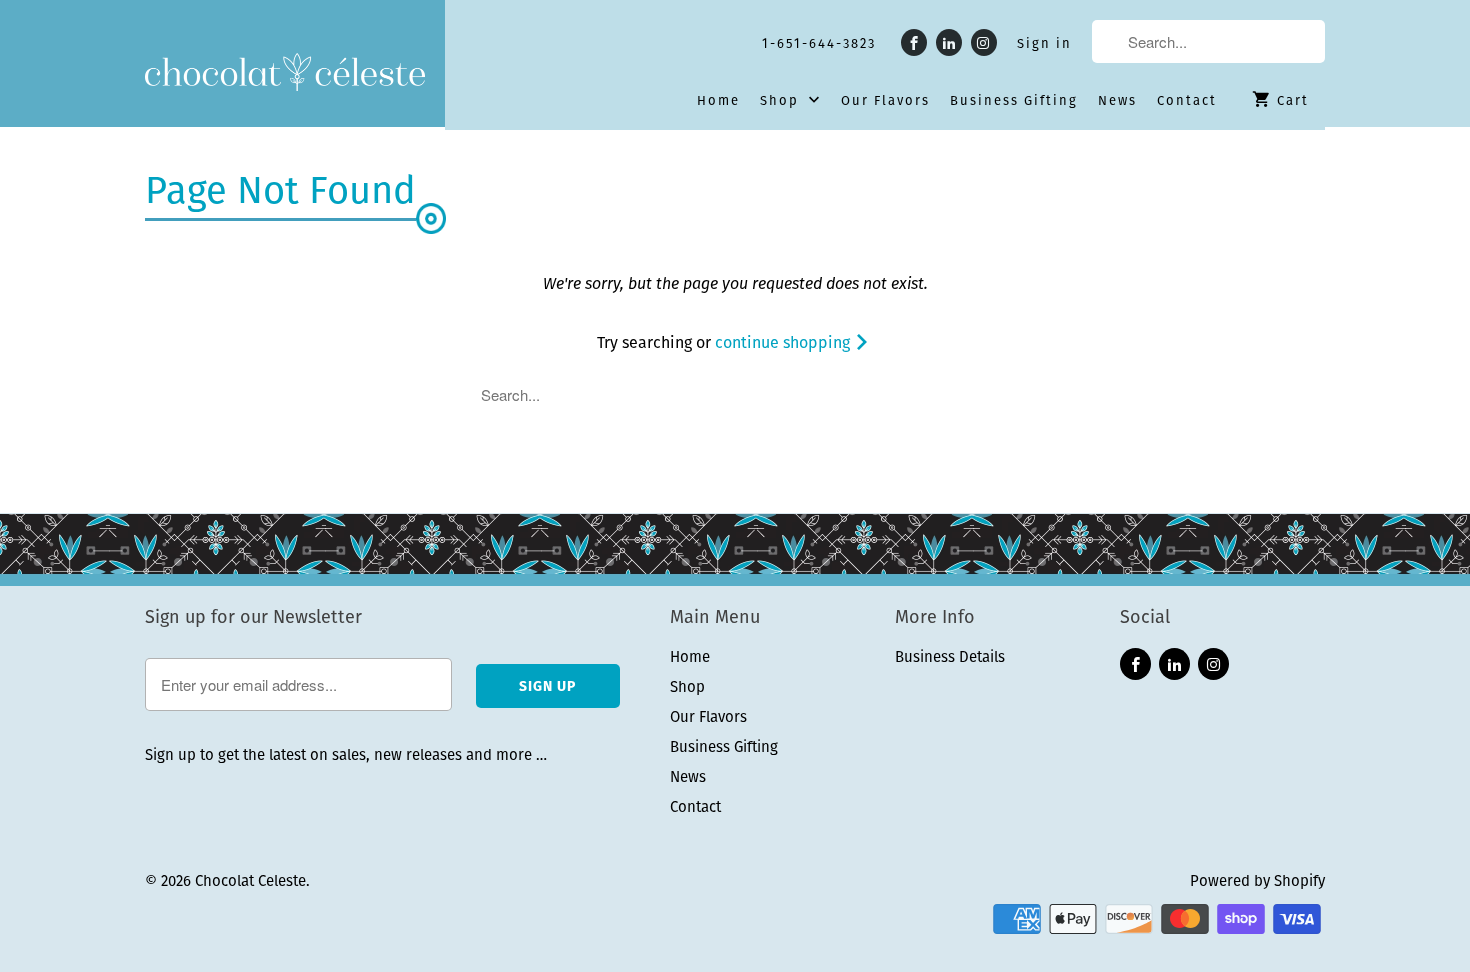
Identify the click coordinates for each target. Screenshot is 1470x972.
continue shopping (784, 342)
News (1117, 101)
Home (718, 101)
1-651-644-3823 (819, 44)
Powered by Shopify (1257, 880)
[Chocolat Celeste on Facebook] (914, 42)
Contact (1187, 101)
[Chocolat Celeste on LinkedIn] (949, 42)
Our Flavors (885, 101)
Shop (782, 101)
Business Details (950, 656)
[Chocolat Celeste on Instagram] (984, 42)
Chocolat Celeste (250, 880)
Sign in (1044, 44)
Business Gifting (1014, 101)
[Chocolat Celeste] (285, 74)
